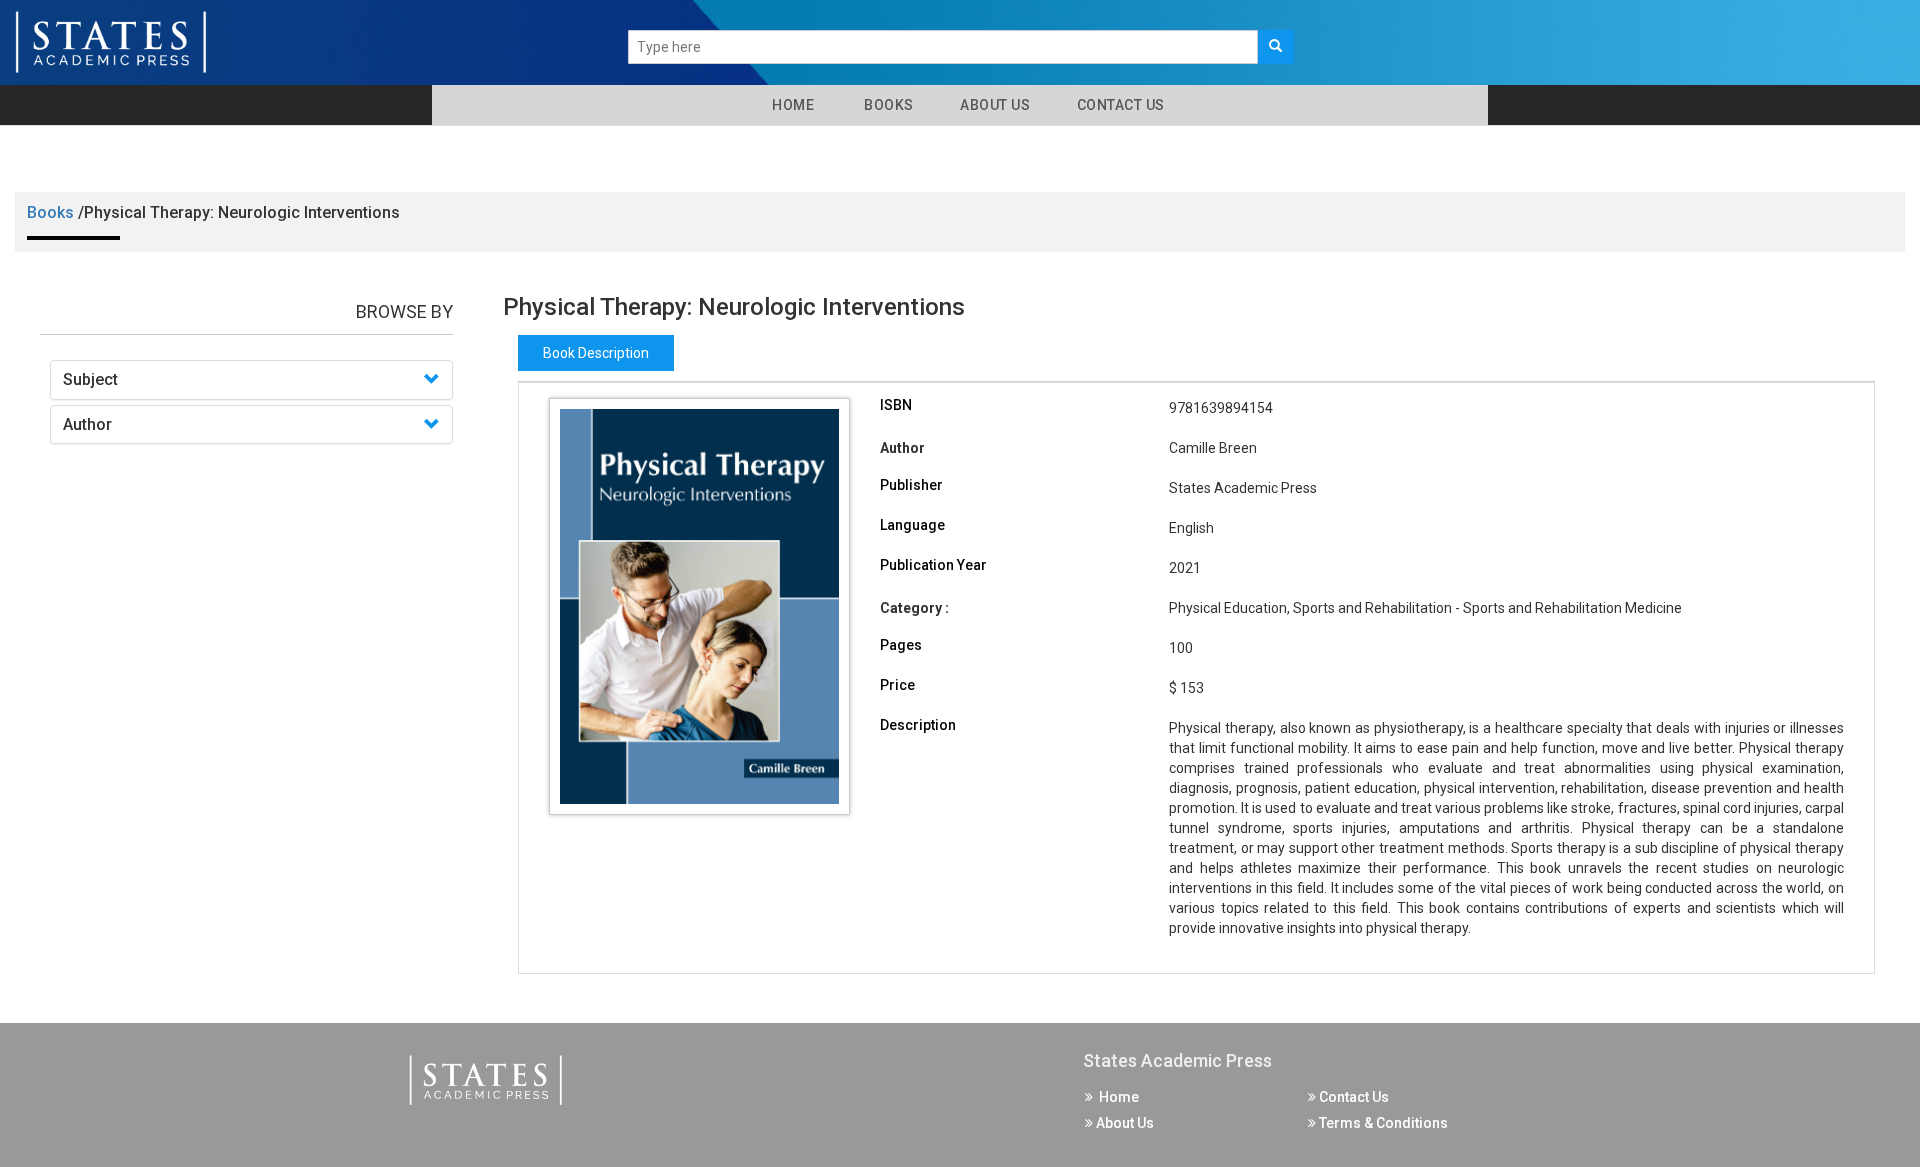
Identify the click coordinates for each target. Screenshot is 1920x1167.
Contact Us (1119, 105)
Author (87, 424)
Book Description (596, 353)
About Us (994, 105)
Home (789, 105)
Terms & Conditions (1382, 1123)
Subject (90, 379)
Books (885, 105)
